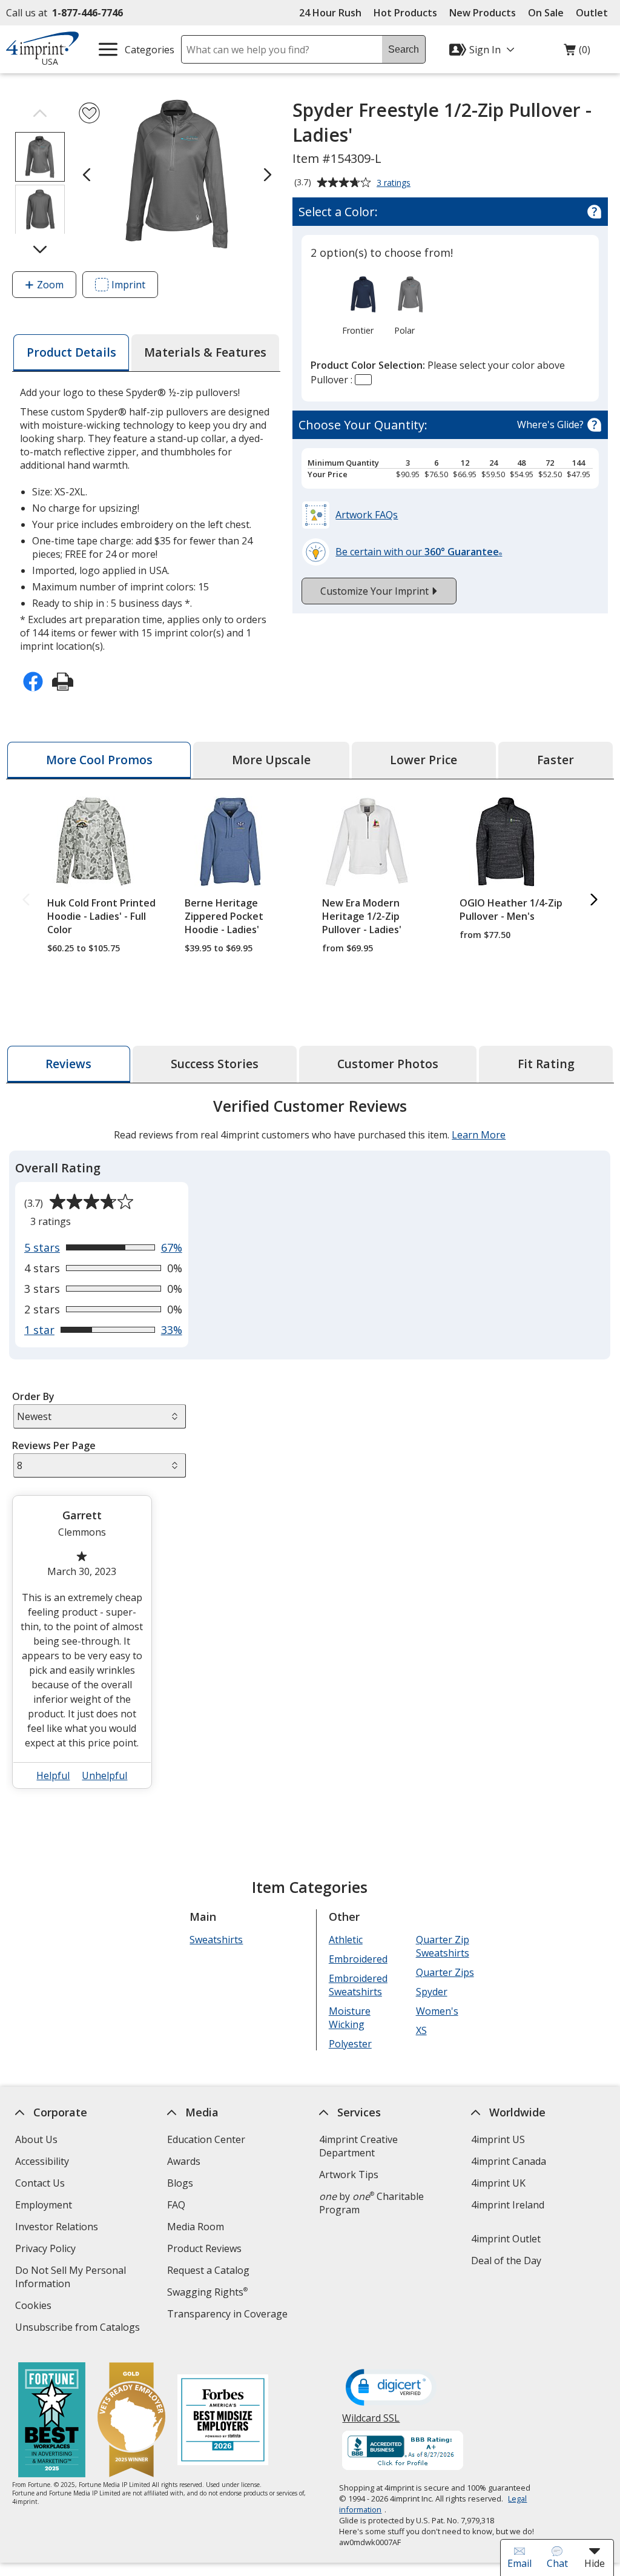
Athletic (346, 1940)
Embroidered (358, 1959)
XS (421, 2030)
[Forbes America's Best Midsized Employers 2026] (223, 2421)
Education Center (206, 2139)
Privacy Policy (47, 2250)
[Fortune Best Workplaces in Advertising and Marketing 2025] (52, 2421)
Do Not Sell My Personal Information (71, 2278)
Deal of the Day (506, 2261)
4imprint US (498, 2139)
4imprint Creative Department (358, 2146)
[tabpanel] (310, 1448)
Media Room (196, 2227)
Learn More (479, 1135)
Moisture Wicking (350, 2018)
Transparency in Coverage (229, 2315)
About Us (36, 2139)
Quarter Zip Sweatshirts (443, 1946)
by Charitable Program (371, 2203)
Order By (33, 1396)
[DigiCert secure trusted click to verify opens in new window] (392, 2388)
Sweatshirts (217, 1940)
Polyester (350, 2044)
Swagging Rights (207, 2292)
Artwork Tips (349, 2175)
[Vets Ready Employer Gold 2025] (131, 2421)
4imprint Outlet (506, 2239)
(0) (577, 53)
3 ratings (395, 183)
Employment (44, 2205)
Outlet (595, 13)
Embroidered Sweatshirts (358, 1985)
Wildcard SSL (371, 2422)
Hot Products (405, 13)
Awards (184, 2161)
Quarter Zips (445, 1972)
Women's (437, 2011)
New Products (483, 13)
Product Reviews (204, 2248)
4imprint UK (498, 2183)
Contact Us (40, 2183)
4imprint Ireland (508, 2205)
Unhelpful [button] (105, 1775)
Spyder (432, 1992)
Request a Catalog (208, 2270)
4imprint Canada (509, 2161)
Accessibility (42, 2161)
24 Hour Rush (330, 13)
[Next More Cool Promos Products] (594, 901)
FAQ (176, 2205)
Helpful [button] (54, 1775)
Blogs (180, 2183)
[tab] (71, 353)
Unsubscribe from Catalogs (79, 2329)
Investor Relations (58, 2228)
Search (404, 49)
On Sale (546, 13)
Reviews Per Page (54, 1445)
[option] (357, 305)
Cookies (35, 2307)
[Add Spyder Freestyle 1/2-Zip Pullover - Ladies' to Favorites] (89, 113)
